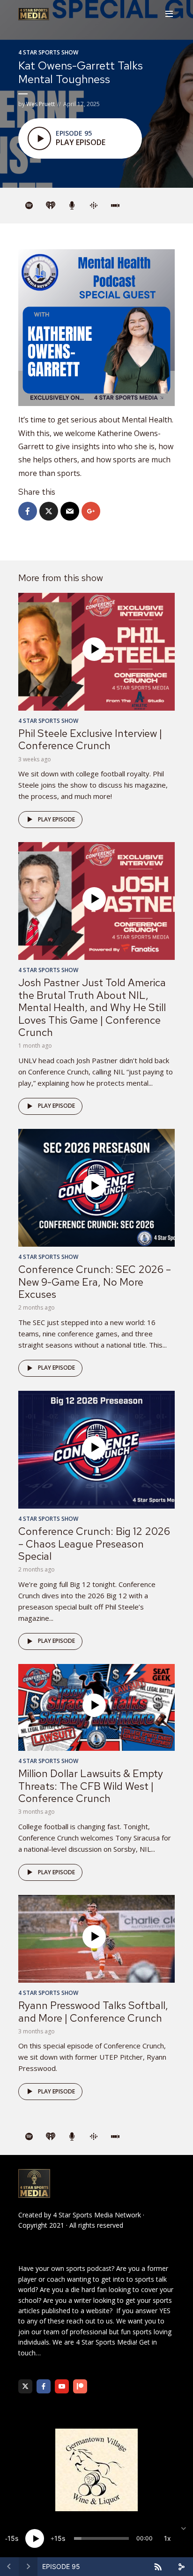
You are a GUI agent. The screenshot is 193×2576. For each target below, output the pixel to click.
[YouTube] (62, 2386)
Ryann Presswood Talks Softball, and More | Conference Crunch (93, 2012)
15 (11, 2538)
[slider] (101, 2538)
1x (167, 2538)
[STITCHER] (115, 206)
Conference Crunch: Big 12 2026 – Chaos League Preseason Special (94, 1544)
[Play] (35, 2538)
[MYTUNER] (72, 206)
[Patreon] (80, 2386)
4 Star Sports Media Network (97, 2215)
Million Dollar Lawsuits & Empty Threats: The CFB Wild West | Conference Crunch (91, 1786)
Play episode (56, 819)
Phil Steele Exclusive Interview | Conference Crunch (90, 740)
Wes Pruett (41, 104)
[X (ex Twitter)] (25, 2386)
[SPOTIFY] (29, 206)
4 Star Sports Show (48, 52)
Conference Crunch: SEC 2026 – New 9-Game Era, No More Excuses (95, 1282)
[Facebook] (44, 2386)
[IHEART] (51, 206)
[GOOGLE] (94, 206)
